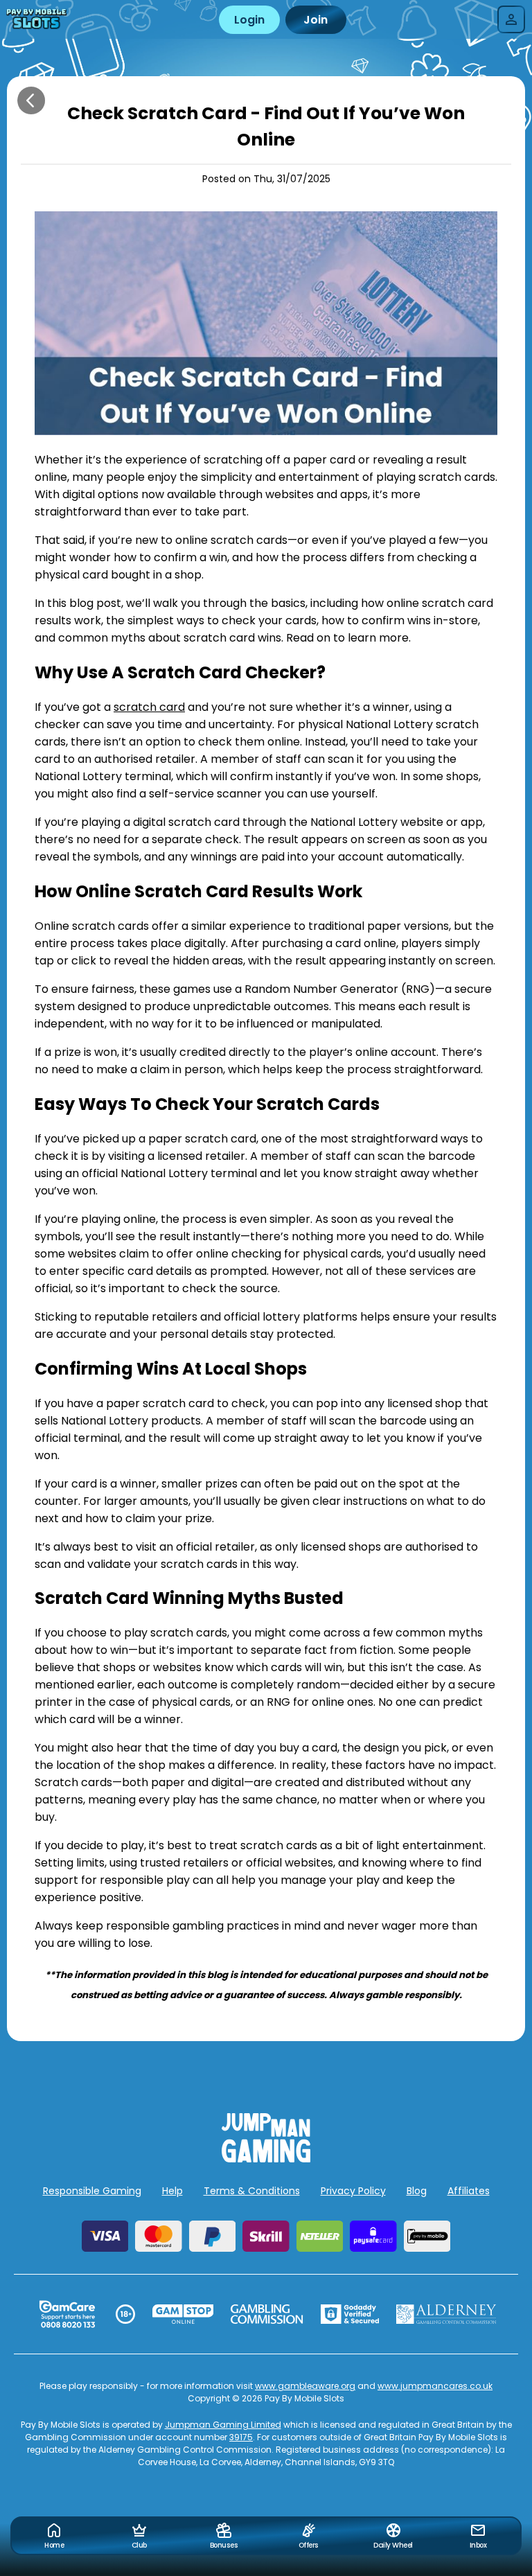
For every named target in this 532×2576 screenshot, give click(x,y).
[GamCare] (67, 2314)
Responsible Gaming (92, 2191)
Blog (417, 2191)
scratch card (149, 707)
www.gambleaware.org (305, 2386)
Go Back (31, 100)
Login (249, 20)
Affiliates (469, 2191)
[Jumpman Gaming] (266, 2159)
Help (172, 2191)
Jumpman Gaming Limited (223, 2425)
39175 (241, 2437)
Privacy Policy (353, 2191)
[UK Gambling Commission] (267, 2314)
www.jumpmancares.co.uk (435, 2386)
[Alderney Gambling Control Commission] (446, 2314)
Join (316, 20)
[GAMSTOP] (183, 2314)
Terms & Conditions (252, 2191)
